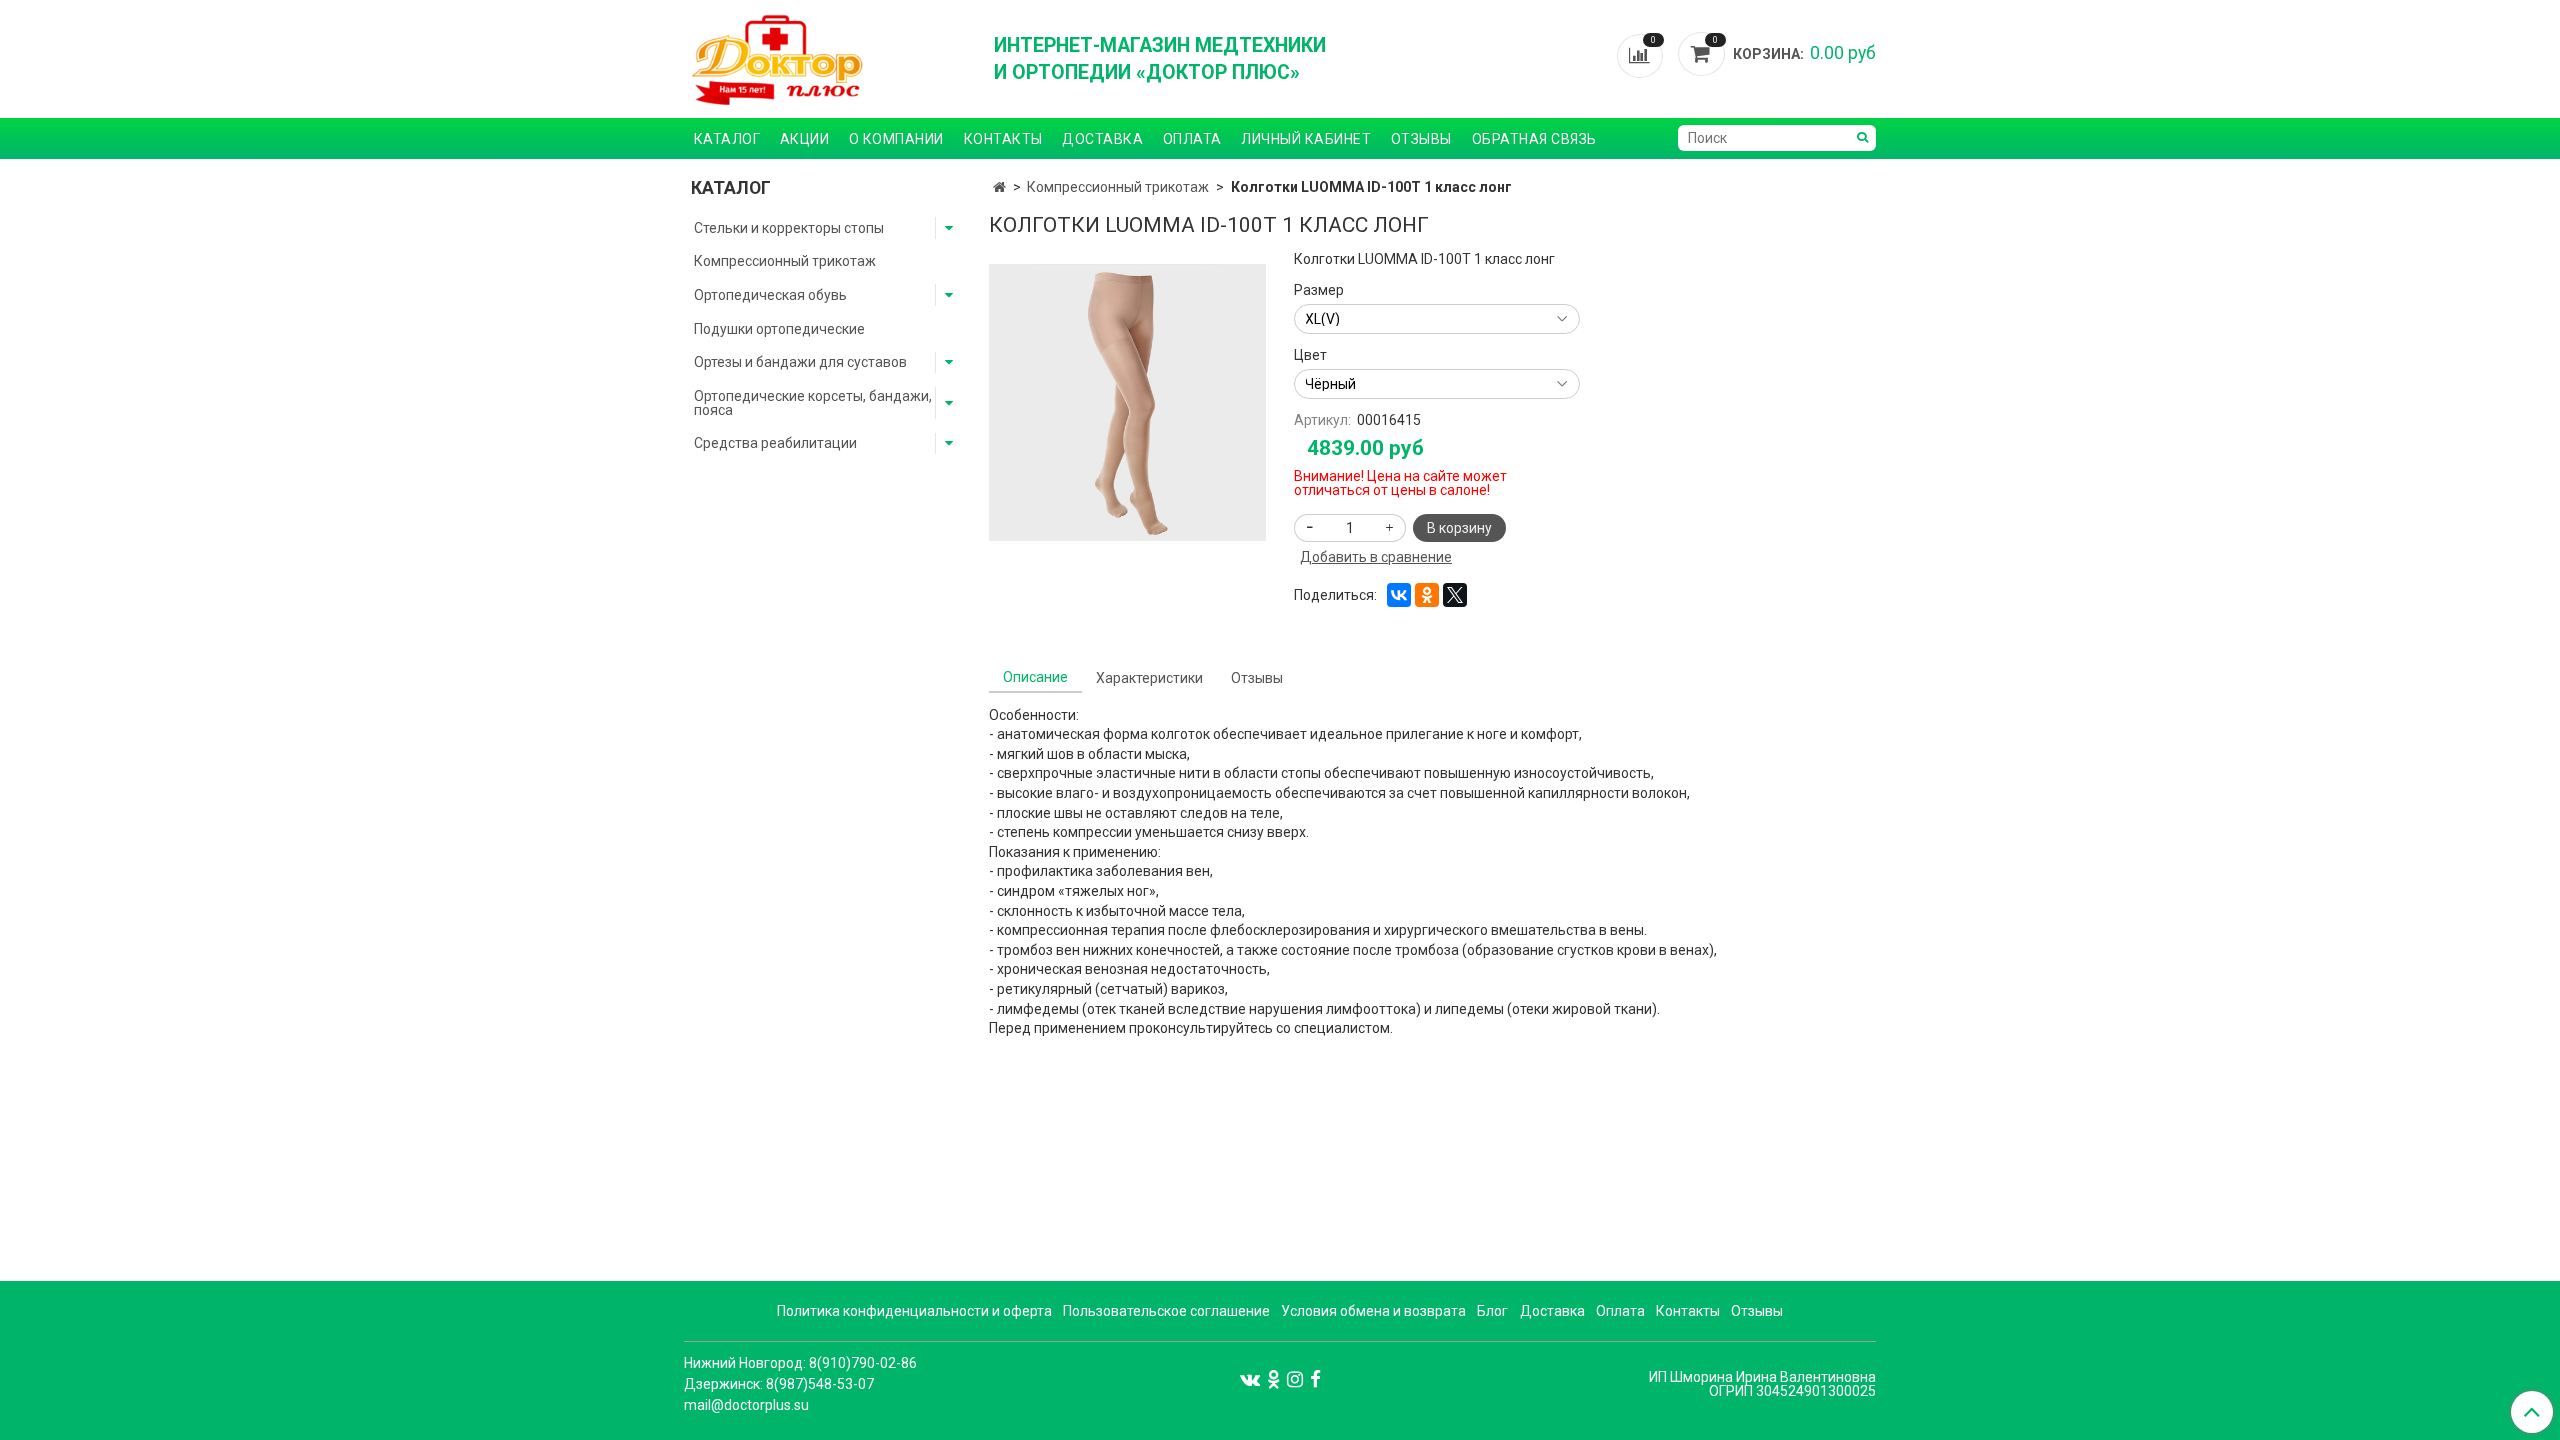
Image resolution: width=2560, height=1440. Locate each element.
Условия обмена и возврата (1373, 1311)
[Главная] (999, 187)
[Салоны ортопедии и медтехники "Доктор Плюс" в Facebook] (1315, 1378)
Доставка (1102, 139)
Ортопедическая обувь (770, 295)
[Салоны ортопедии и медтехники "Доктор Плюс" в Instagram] (1295, 1378)
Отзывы (1421, 139)
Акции (805, 139)
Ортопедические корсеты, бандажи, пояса (813, 403)
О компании (896, 139)
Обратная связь (1534, 139)
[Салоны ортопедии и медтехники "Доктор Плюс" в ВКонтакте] (1250, 1378)
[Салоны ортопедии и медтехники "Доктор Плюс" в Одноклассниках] (1273, 1378)
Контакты (1003, 139)
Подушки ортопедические (779, 329)
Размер (1319, 290)
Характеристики (1149, 678)
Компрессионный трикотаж (1118, 187)
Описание (1035, 677)
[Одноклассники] (1427, 595)
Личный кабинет (1306, 139)
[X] (1455, 595)
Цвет (1310, 355)
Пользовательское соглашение (1166, 1311)
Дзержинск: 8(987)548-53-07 (779, 1384)
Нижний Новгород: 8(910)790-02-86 (800, 1363)
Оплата (1192, 139)
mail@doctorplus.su (746, 1405)
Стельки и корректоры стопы (789, 228)
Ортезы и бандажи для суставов (800, 362)
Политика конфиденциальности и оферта (914, 1311)
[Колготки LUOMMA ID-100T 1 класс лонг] (1127, 401)
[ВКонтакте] (1399, 595)
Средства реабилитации (775, 443)
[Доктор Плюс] (825, 59)
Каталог (727, 139)
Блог (1492, 1311)
